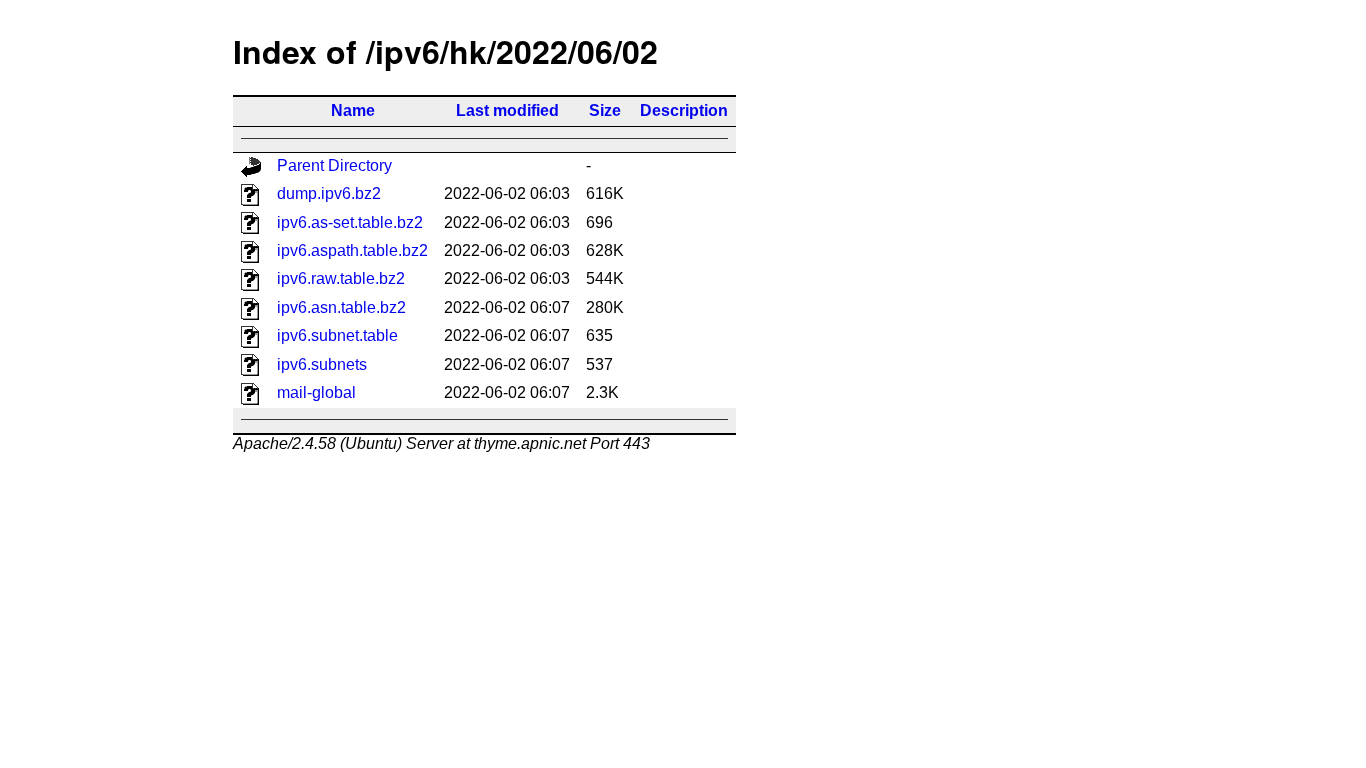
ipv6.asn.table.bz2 (341, 307)
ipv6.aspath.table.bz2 (352, 250)
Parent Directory (334, 165)
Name (353, 110)
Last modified (507, 110)
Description (684, 110)
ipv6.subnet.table (337, 335)
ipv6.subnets (322, 364)
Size (605, 110)
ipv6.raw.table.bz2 (341, 278)
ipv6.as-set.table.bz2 (350, 222)
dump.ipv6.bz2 (329, 193)
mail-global (316, 392)
